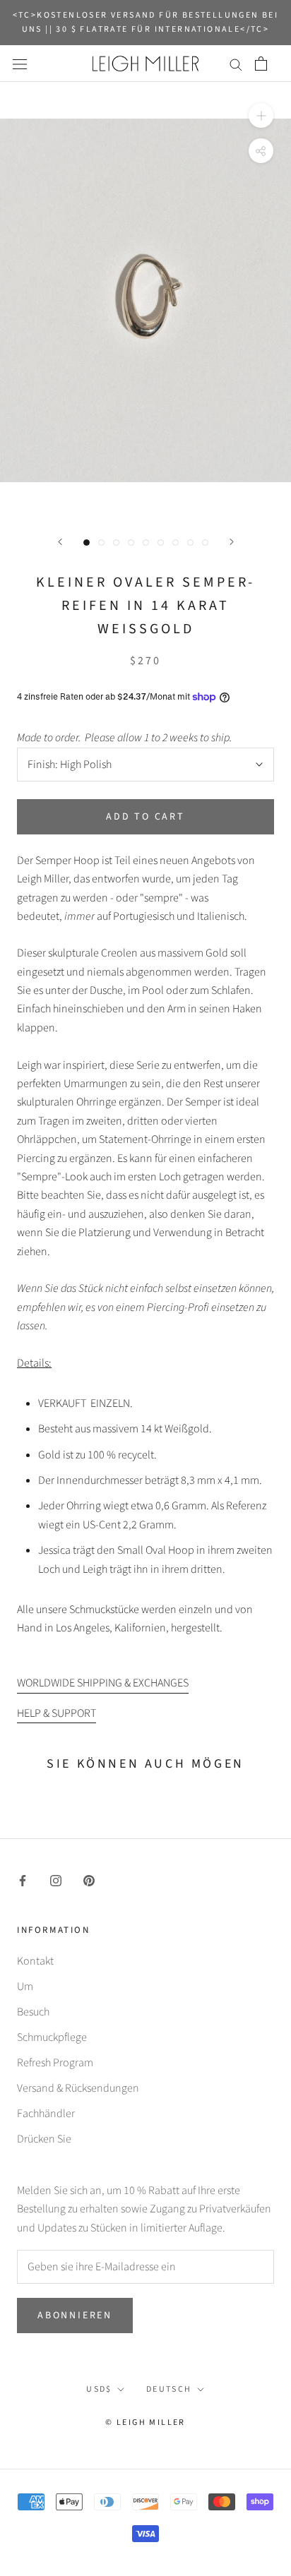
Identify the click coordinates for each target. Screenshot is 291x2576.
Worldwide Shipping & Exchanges (103, 1683)
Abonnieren (75, 2316)
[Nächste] (232, 542)
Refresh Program (55, 2063)
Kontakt (35, 1961)
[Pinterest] (89, 1880)
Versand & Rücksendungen (78, 2088)
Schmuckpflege (52, 2037)
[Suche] (236, 64)
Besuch (33, 2012)
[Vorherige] (60, 542)
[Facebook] (23, 1880)
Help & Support (57, 1713)
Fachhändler (46, 2114)
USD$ (99, 2389)
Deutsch (169, 2389)
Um (25, 1987)
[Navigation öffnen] (20, 64)
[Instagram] (56, 1880)
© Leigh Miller (145, 2422)
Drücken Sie (44, 2139)
